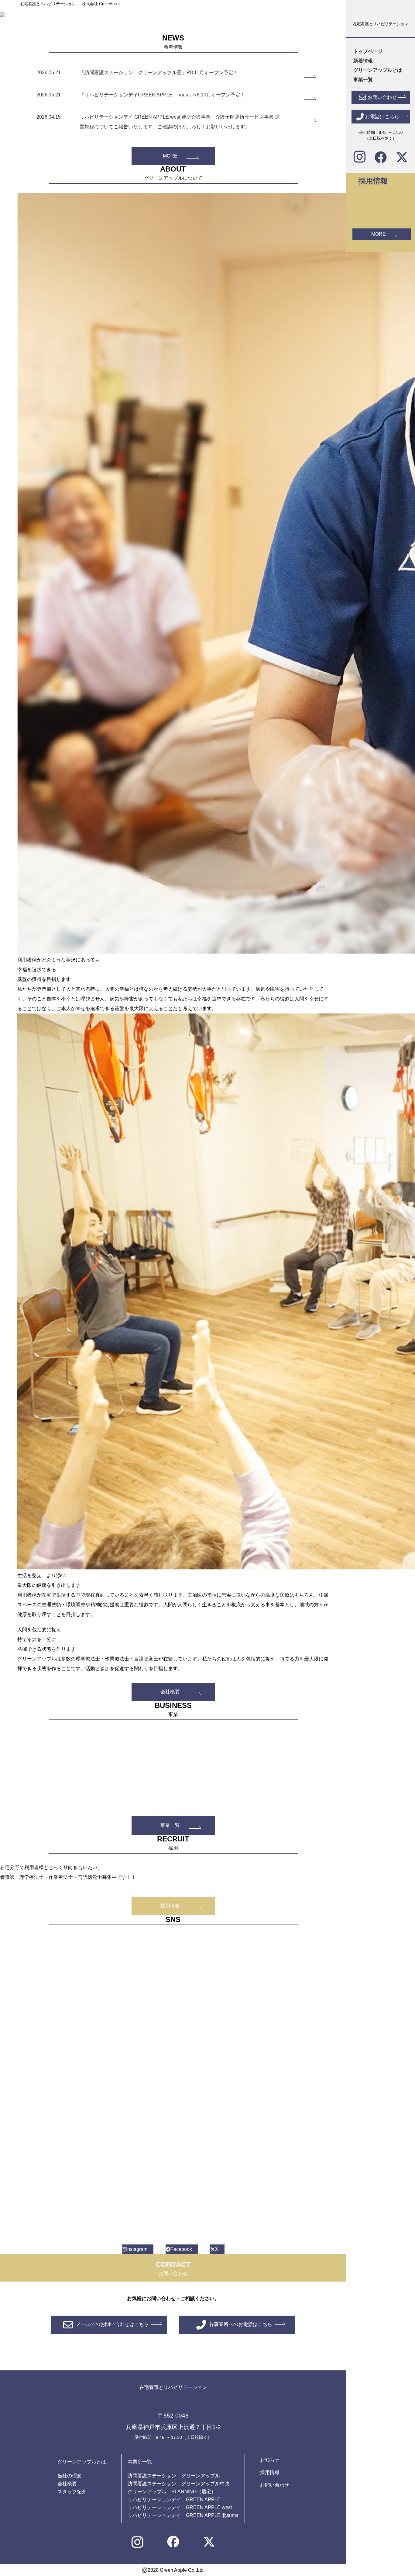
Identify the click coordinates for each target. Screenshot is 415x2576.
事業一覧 (170, 1825)
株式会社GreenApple (40, 2241)
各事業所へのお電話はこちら (241, 2324)
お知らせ (270, 2460)
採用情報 (170, 1906)
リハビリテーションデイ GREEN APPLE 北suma (183, 2515)
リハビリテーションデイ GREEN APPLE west (180, 2507)
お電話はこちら (382, 116)
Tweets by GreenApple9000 (47, 1936)
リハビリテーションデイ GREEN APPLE (174, 2500)
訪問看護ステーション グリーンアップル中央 (179, 2484)
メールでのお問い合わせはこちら (112, 2324)
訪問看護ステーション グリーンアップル (174, 2476)
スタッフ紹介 (72, 2492)
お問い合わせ (275, 2485)
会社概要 (170, 1692)
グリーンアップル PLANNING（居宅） (172, 2492)
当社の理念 (70, 2476)
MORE (170, 156)
